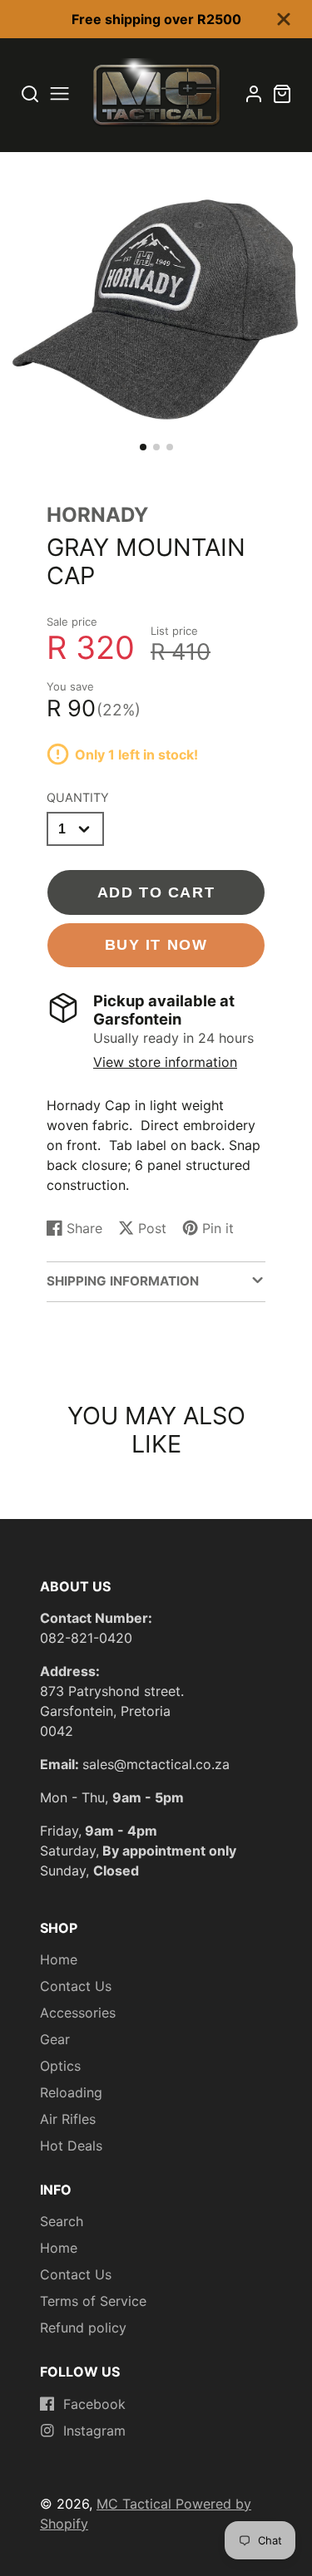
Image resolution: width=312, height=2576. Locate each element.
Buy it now (156, 944)
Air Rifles (68, 2119)
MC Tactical (136, 2504)
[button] (143, 447)
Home (59, 1959)
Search (62, 2221)
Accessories (78, 2013)
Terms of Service (93, 2301)
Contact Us (76, 1986)
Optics (60, 2066)
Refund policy (83, 2328)
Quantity (78, 797)
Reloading (71, 2092)
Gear (55, 2039)
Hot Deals (71, 2146)
